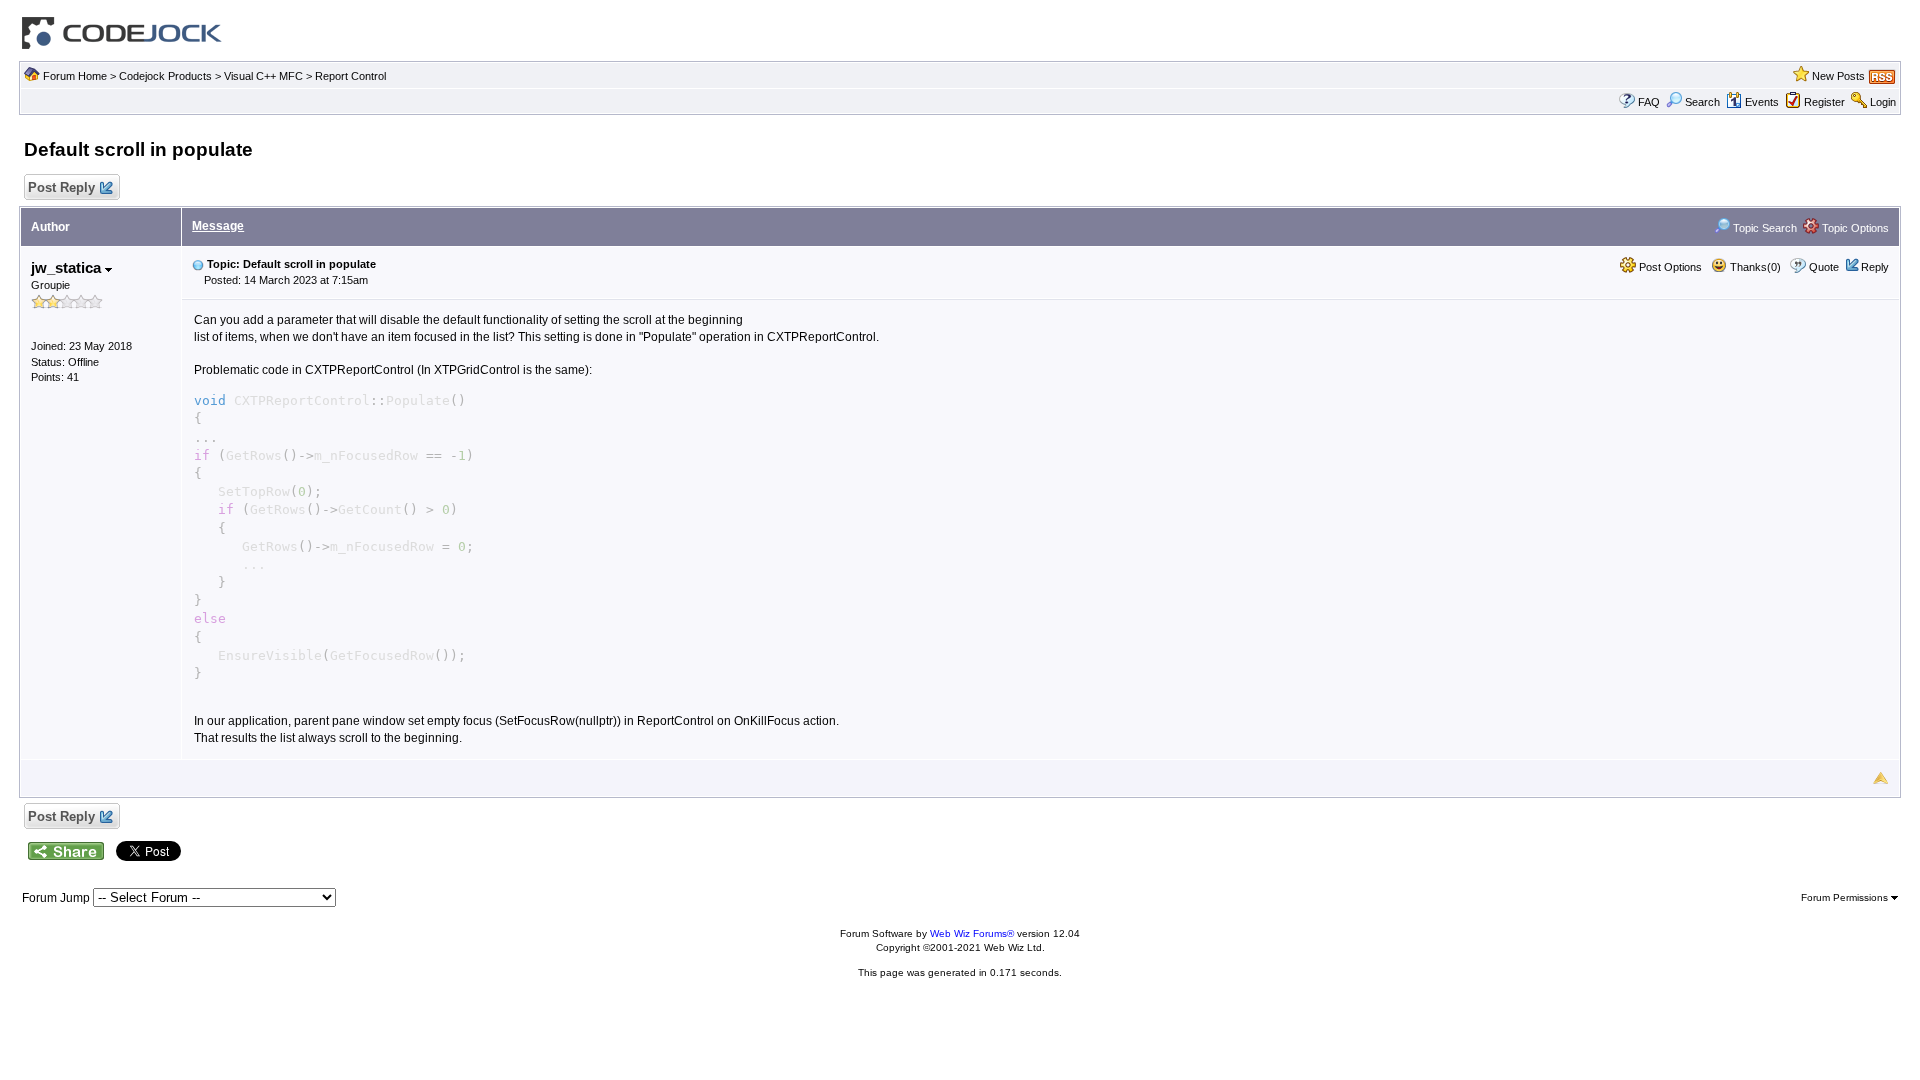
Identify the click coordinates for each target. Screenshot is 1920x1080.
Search (1702, 102)
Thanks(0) (1754, 267)
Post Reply (61, 187)
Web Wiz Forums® (972, 933)
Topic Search (1763, 228)
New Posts (1838, 76)
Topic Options (1854, 228)
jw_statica (68, 267)
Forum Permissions (1846, 897)
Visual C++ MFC (263, 76)
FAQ (1649, 102)
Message (218, 226)
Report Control (350, 76)
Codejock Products (165, 76)
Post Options (1669, 267)
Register (1824, 102)
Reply (1875, 267)
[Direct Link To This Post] (198, 264)
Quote (1824, 267)
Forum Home (75, 76)
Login (1883, 102)
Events (1762, 102)
